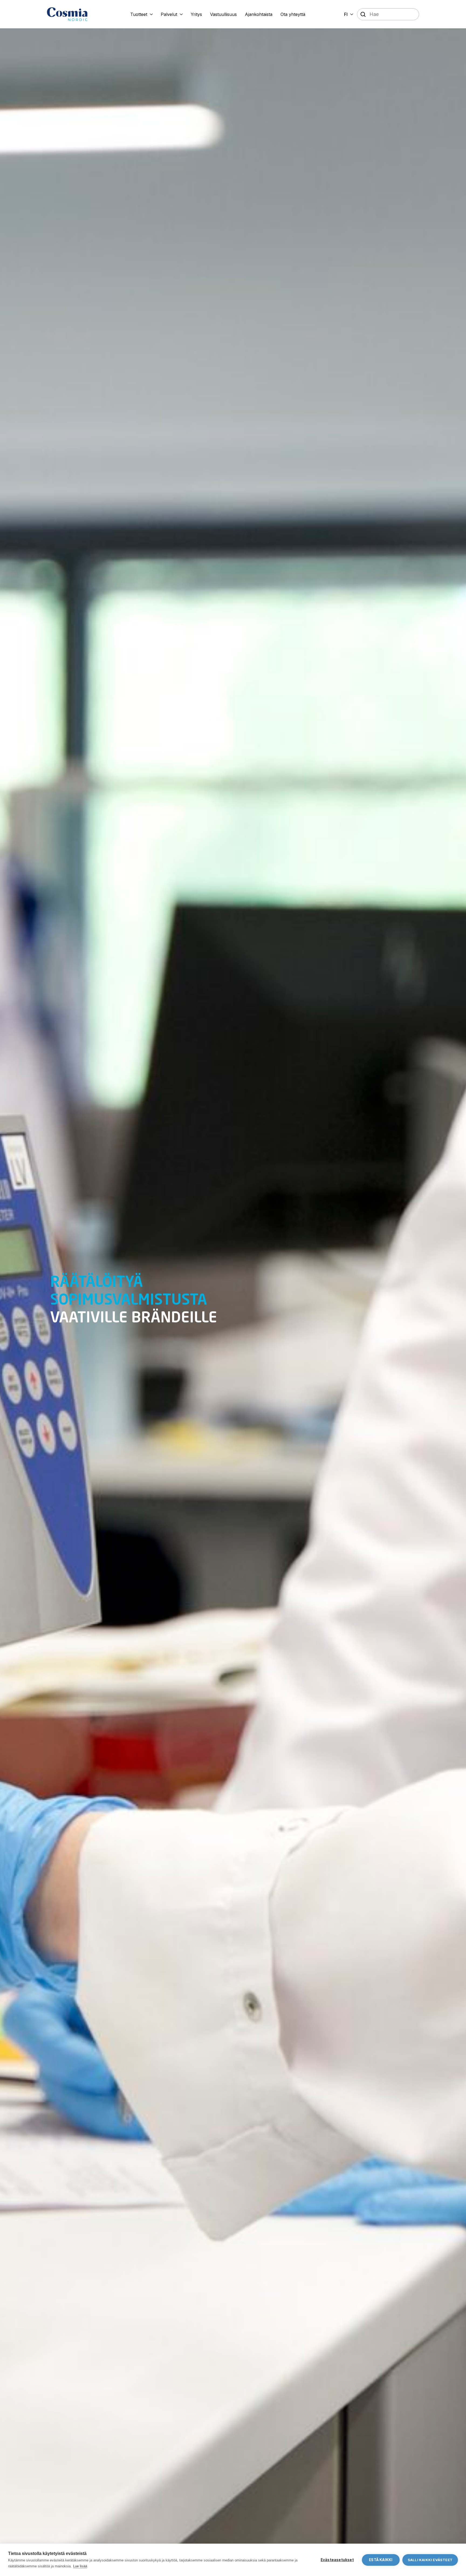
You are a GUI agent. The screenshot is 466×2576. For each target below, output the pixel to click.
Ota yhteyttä (293, 14)
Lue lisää (80, 2566)
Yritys (196, 14)
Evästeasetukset (337, 2560)
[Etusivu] (67, 14)
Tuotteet (139, 14)
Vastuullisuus (223, 14)
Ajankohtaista (259, 14)
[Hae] (363, 15)
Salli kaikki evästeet (430, 2560)
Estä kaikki (381, 2560)
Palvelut (169, 14)
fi (346, 14)
